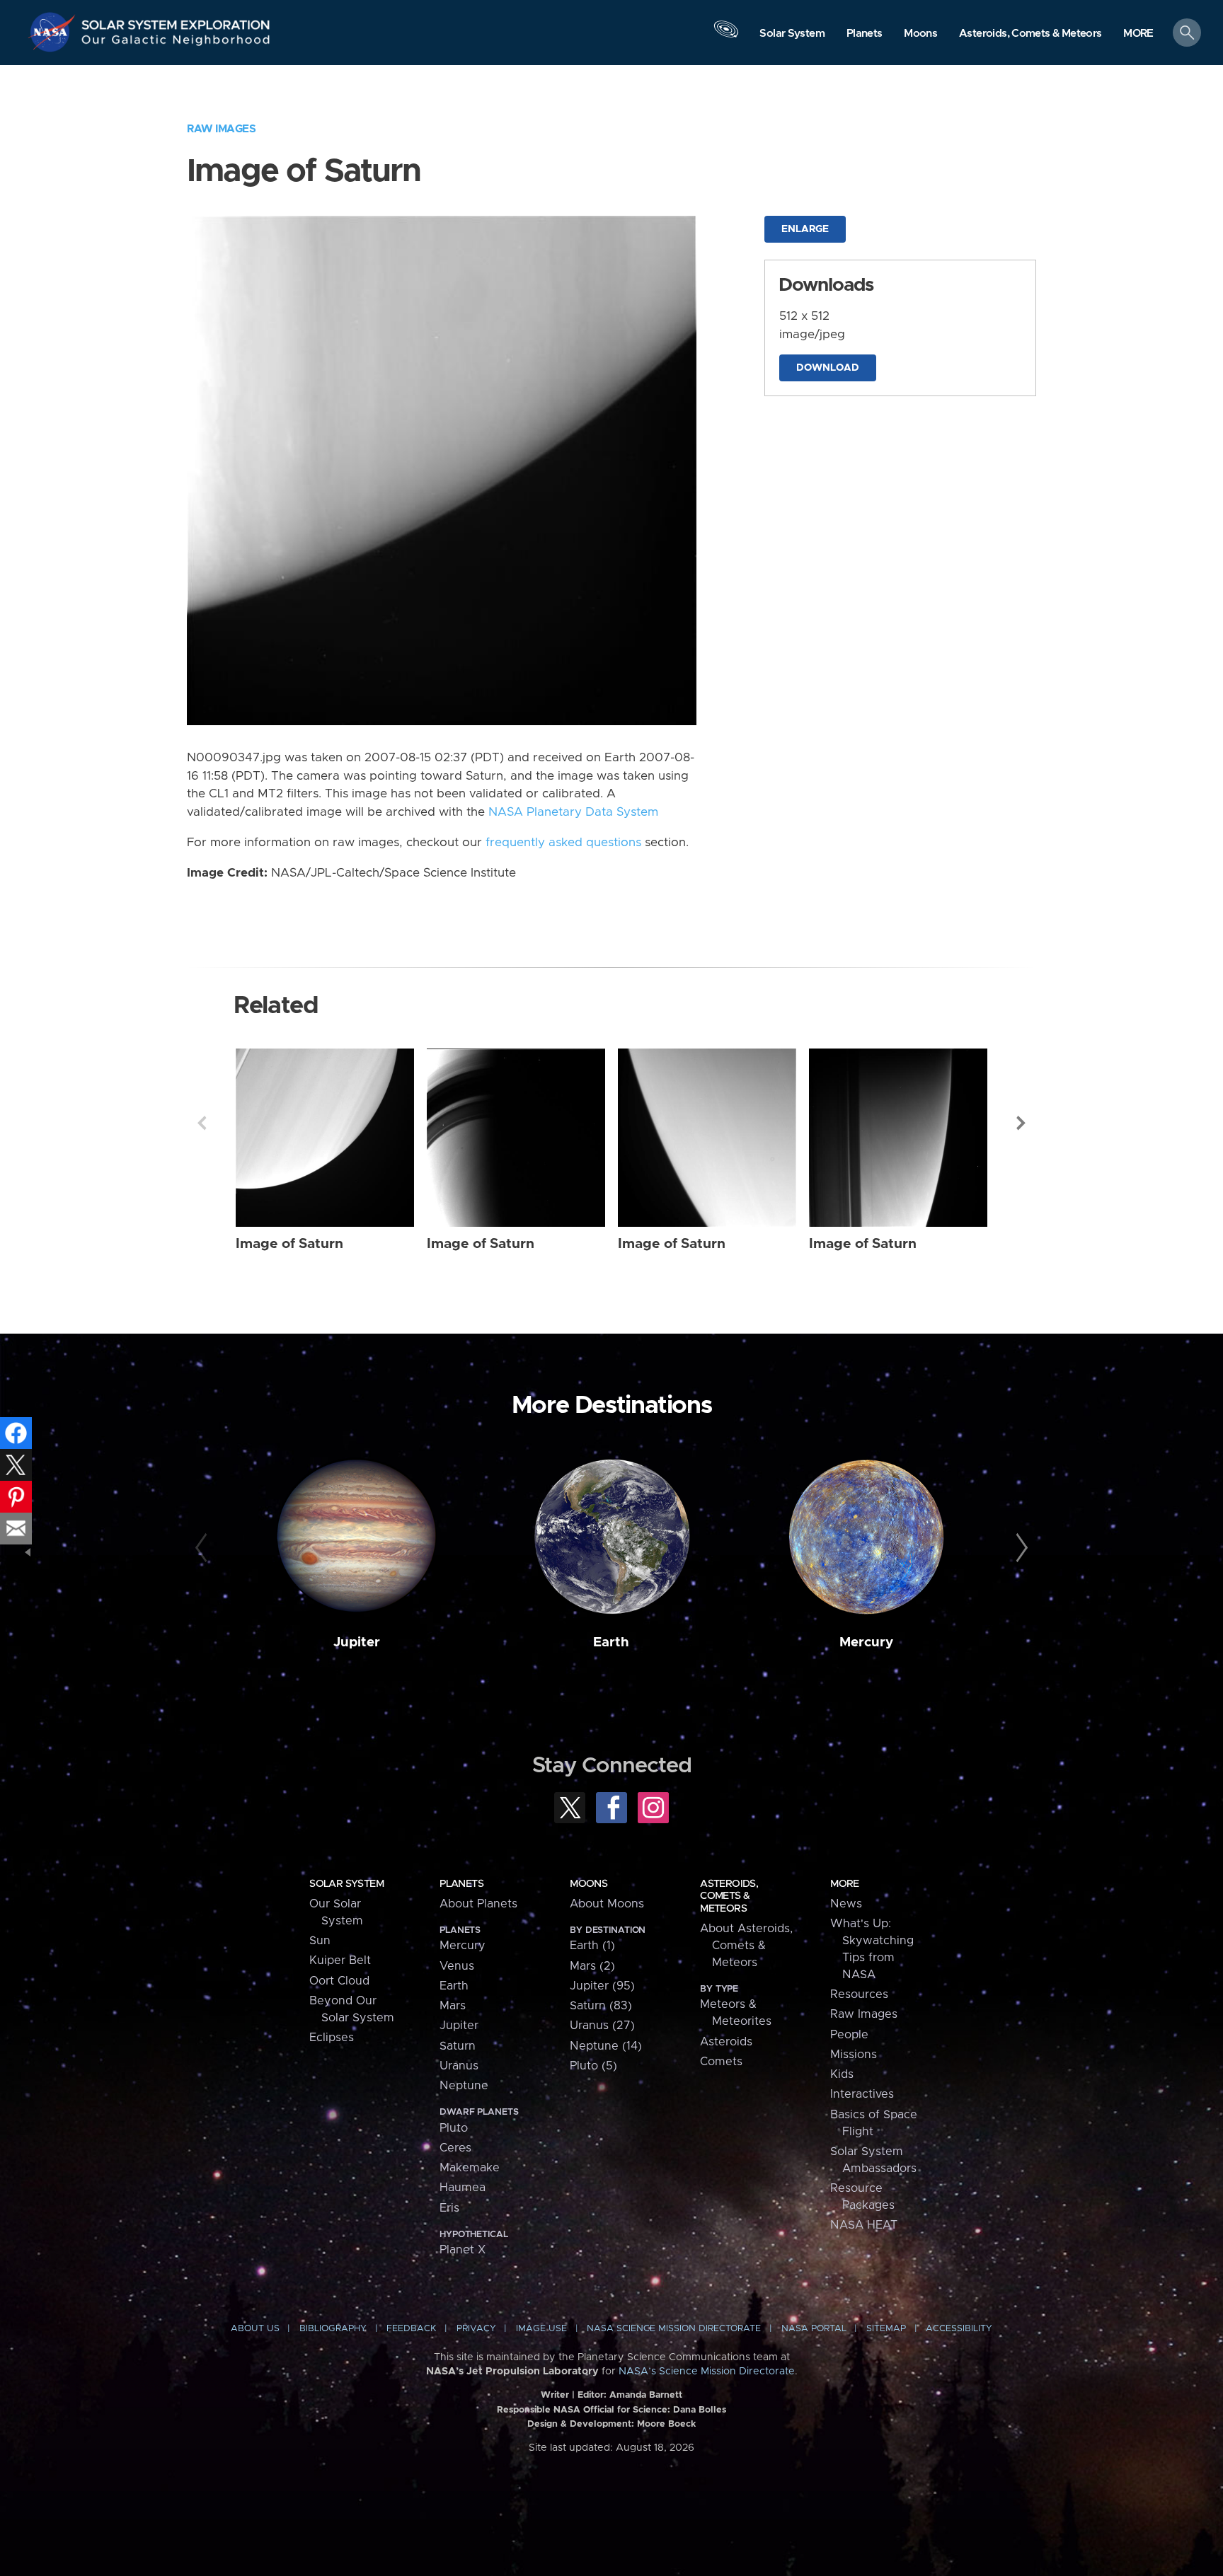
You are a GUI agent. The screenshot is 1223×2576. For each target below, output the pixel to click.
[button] (1138, 34)
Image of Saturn (289, 1244)
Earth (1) (592, 1946)
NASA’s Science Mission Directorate (707, 2372)
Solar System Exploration (176, 21)
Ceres (455, 2148)
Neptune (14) (606, 2046)
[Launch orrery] (726, 36)
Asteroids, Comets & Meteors (729, 1896)
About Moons (607, 1904)
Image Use (541, 2329)
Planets (461, 1884)
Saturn (458, 2046)
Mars (453, 2006)
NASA (54, 32)
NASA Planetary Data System (573, 812)
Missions (854, 2055)
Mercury (866, 1642)
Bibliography (333, 2329)
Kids (842, 2074)
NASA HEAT (864, 2225)
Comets (721, 2062)
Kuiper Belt (340, 1960)
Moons (588, 1884)
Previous (202, 1123)
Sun (320, 1941)
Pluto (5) (593, 2066)
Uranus (459, 2066)
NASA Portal (814, 2329)
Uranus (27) (602, 2026)
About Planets (478, 1904)
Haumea (463, 2188)
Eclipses (332, 2038)
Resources (859, 1994)
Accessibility (959, 2329)
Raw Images (221, 129)
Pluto (454, 2128)
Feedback (411, 2329)
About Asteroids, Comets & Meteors (746, 1946)
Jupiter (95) (602, 1986)
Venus (457, 1966)
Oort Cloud (339, 1981)
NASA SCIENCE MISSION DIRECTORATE (674, 2329)
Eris (449, 2208)
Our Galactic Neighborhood (176, 43)
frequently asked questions (563, 843)
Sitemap (886, 2329)
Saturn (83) (601, 2006)
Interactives (862, 2094)
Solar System (346, 1884)
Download (828, 368)
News (846, 1904)
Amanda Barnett (646, 2395)
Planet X (463, 2250)
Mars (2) (592, 1966)
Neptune (464, 2086)
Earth (611, 1642)
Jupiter (357, 1642)
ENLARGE (805, 229)
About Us (255, 2329)
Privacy (476, 2329)
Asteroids (726, 2042)
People (849, 2035)
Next (1021, 1123)
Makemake (470, 2168)
